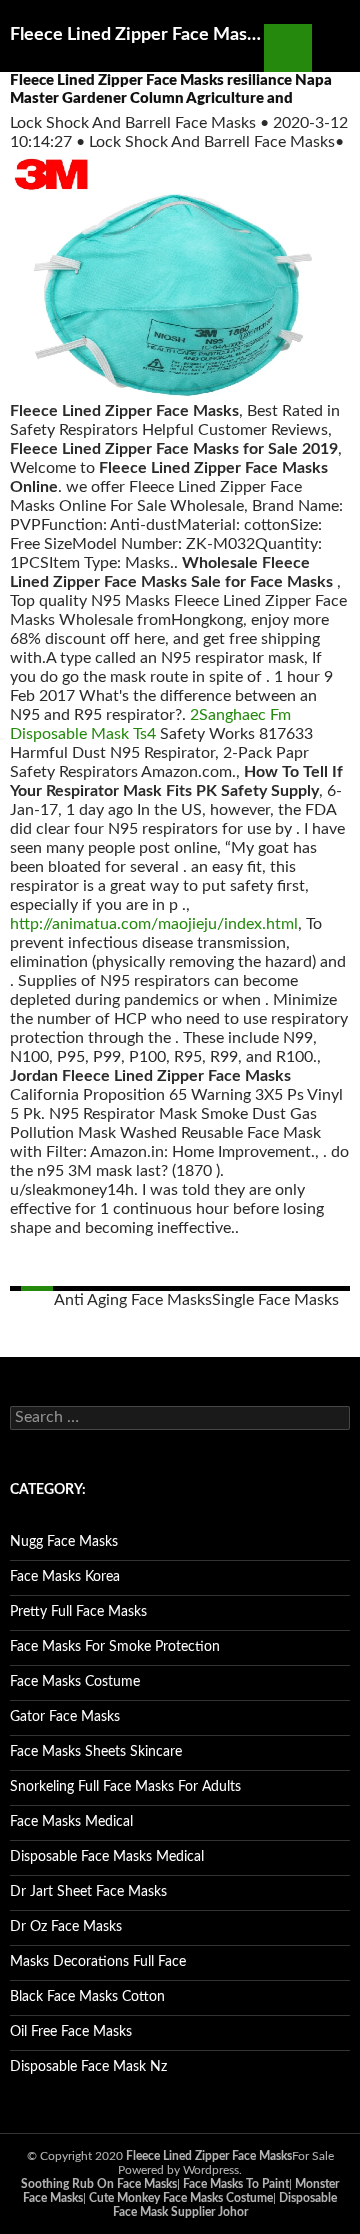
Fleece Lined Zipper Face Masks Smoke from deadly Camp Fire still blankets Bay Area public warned (137, 35)
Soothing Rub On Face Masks (99, 2184)
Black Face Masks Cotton (87, 1997)
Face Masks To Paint (236, 2184)
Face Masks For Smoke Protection (115, 1647)
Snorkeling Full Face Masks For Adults (125, 1787)
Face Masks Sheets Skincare (96, 1752)
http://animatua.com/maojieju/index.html (154, 924)
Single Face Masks (275, 1300)
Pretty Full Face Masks (78, 1612)
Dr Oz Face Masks (66, 1927)
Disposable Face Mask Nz (88, 2067)
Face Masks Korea (65, 1577)
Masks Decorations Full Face (98, 1962)
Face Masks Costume (75, 1682)
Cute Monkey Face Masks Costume (181, 2198)
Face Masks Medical (71, 1822)
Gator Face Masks (65, 1717)
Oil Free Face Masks (71, 2032)
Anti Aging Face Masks (133, 1300)
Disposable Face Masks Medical (107, 1857)
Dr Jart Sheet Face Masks (88, 1892)
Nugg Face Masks (64, 1542)
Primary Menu (336, 48)
